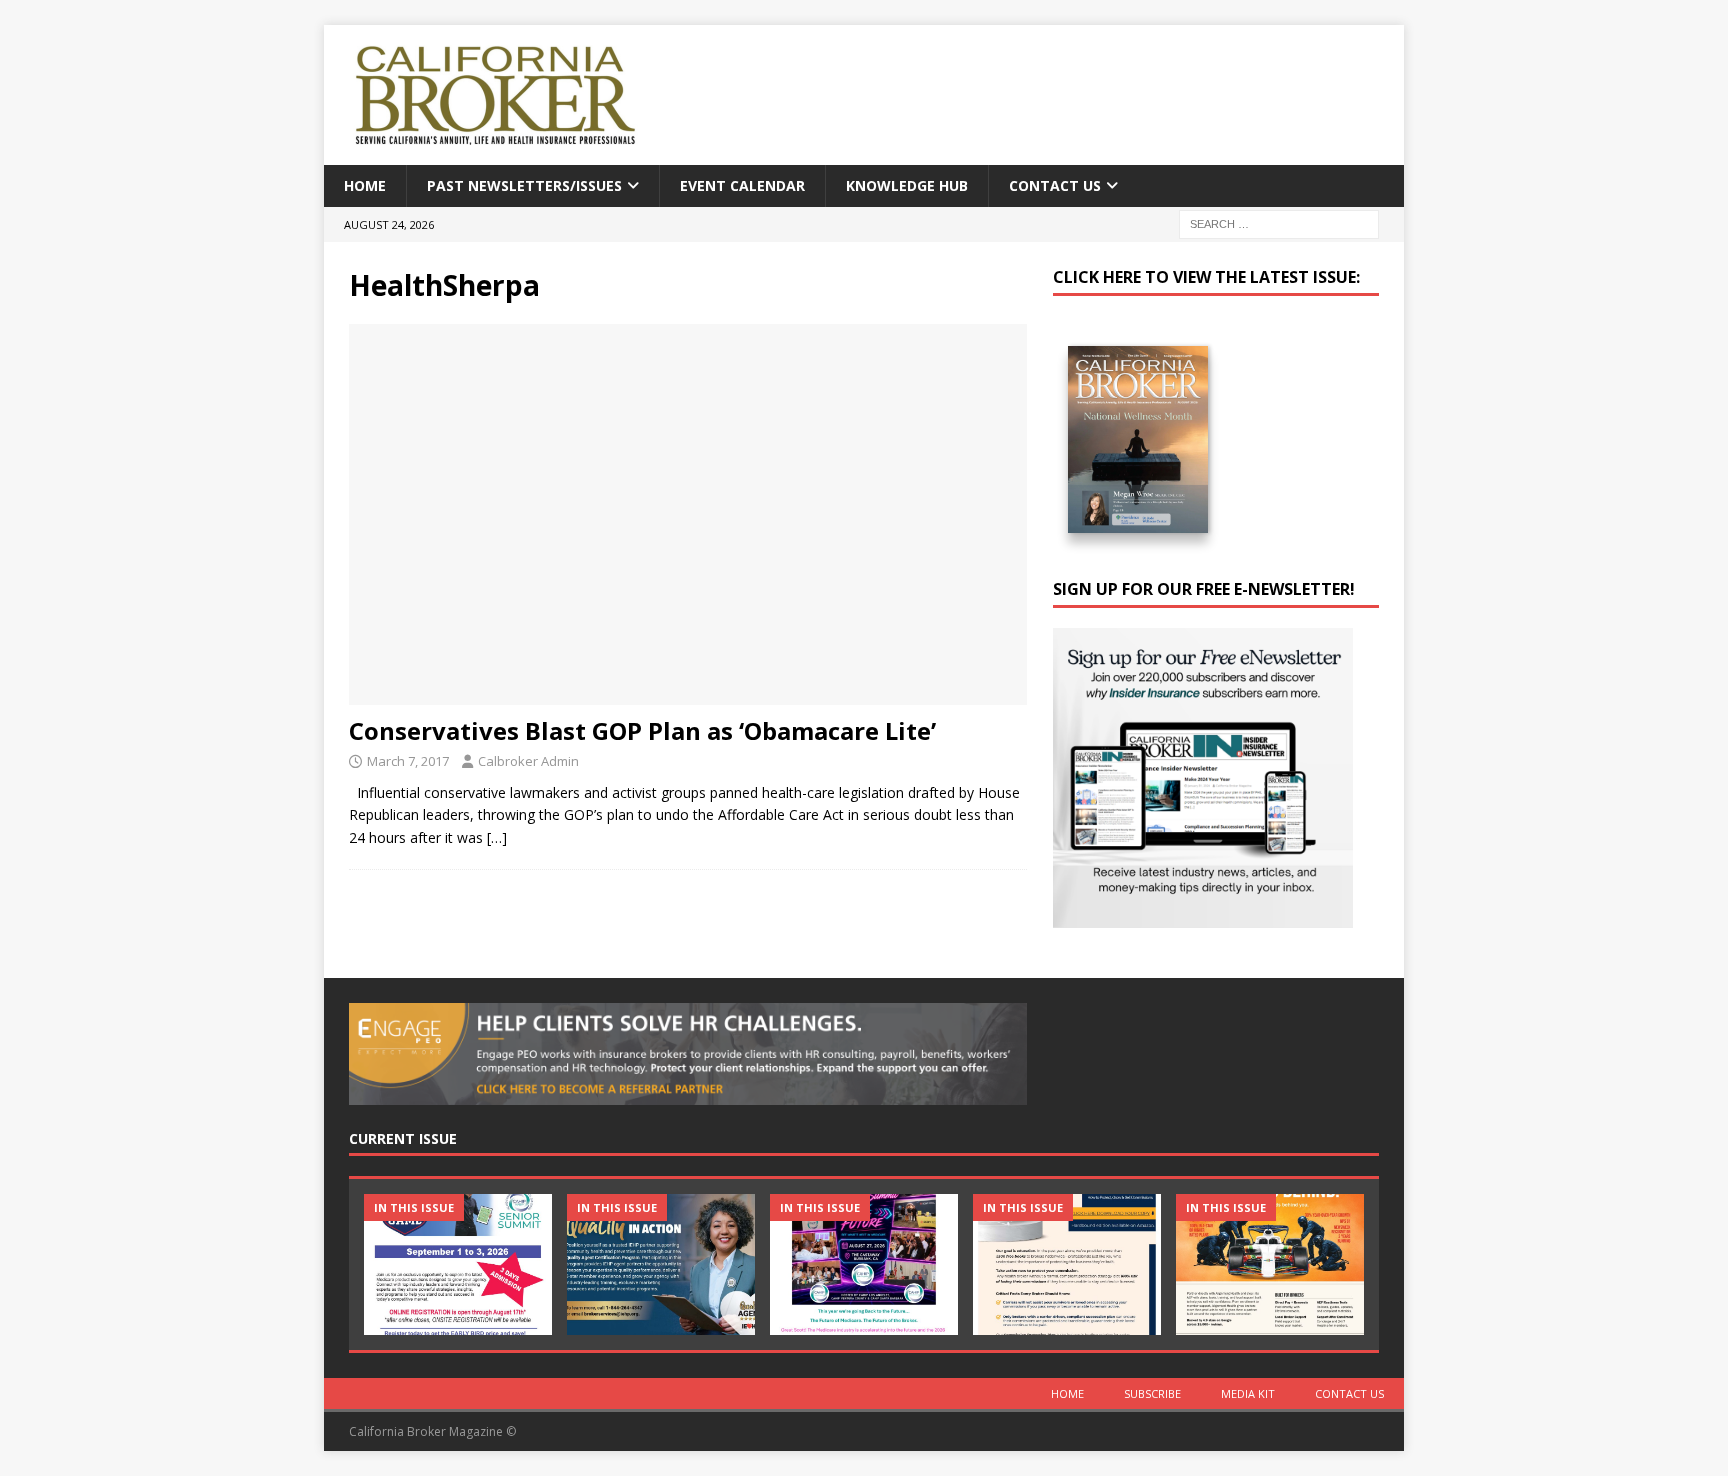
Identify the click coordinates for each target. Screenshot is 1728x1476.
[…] (497, 837)
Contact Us (1055, 185)
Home (365, 185)
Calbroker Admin (528, 761)
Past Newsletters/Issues (524, 185)
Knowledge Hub (907, 185)
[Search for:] (1279, 223)
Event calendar (742, 185)
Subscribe (1152, 1393)
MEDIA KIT (1248, 1393)
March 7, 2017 (408, 761)
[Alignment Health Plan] (1270, 1264)
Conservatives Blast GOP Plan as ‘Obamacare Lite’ (642, 730)
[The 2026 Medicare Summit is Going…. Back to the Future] (864, 1264)
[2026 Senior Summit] (458, 1264)
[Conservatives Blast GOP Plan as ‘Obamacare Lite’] (688, 514)
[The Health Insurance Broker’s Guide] (1067, 1264)
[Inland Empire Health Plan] (661, 1264)
